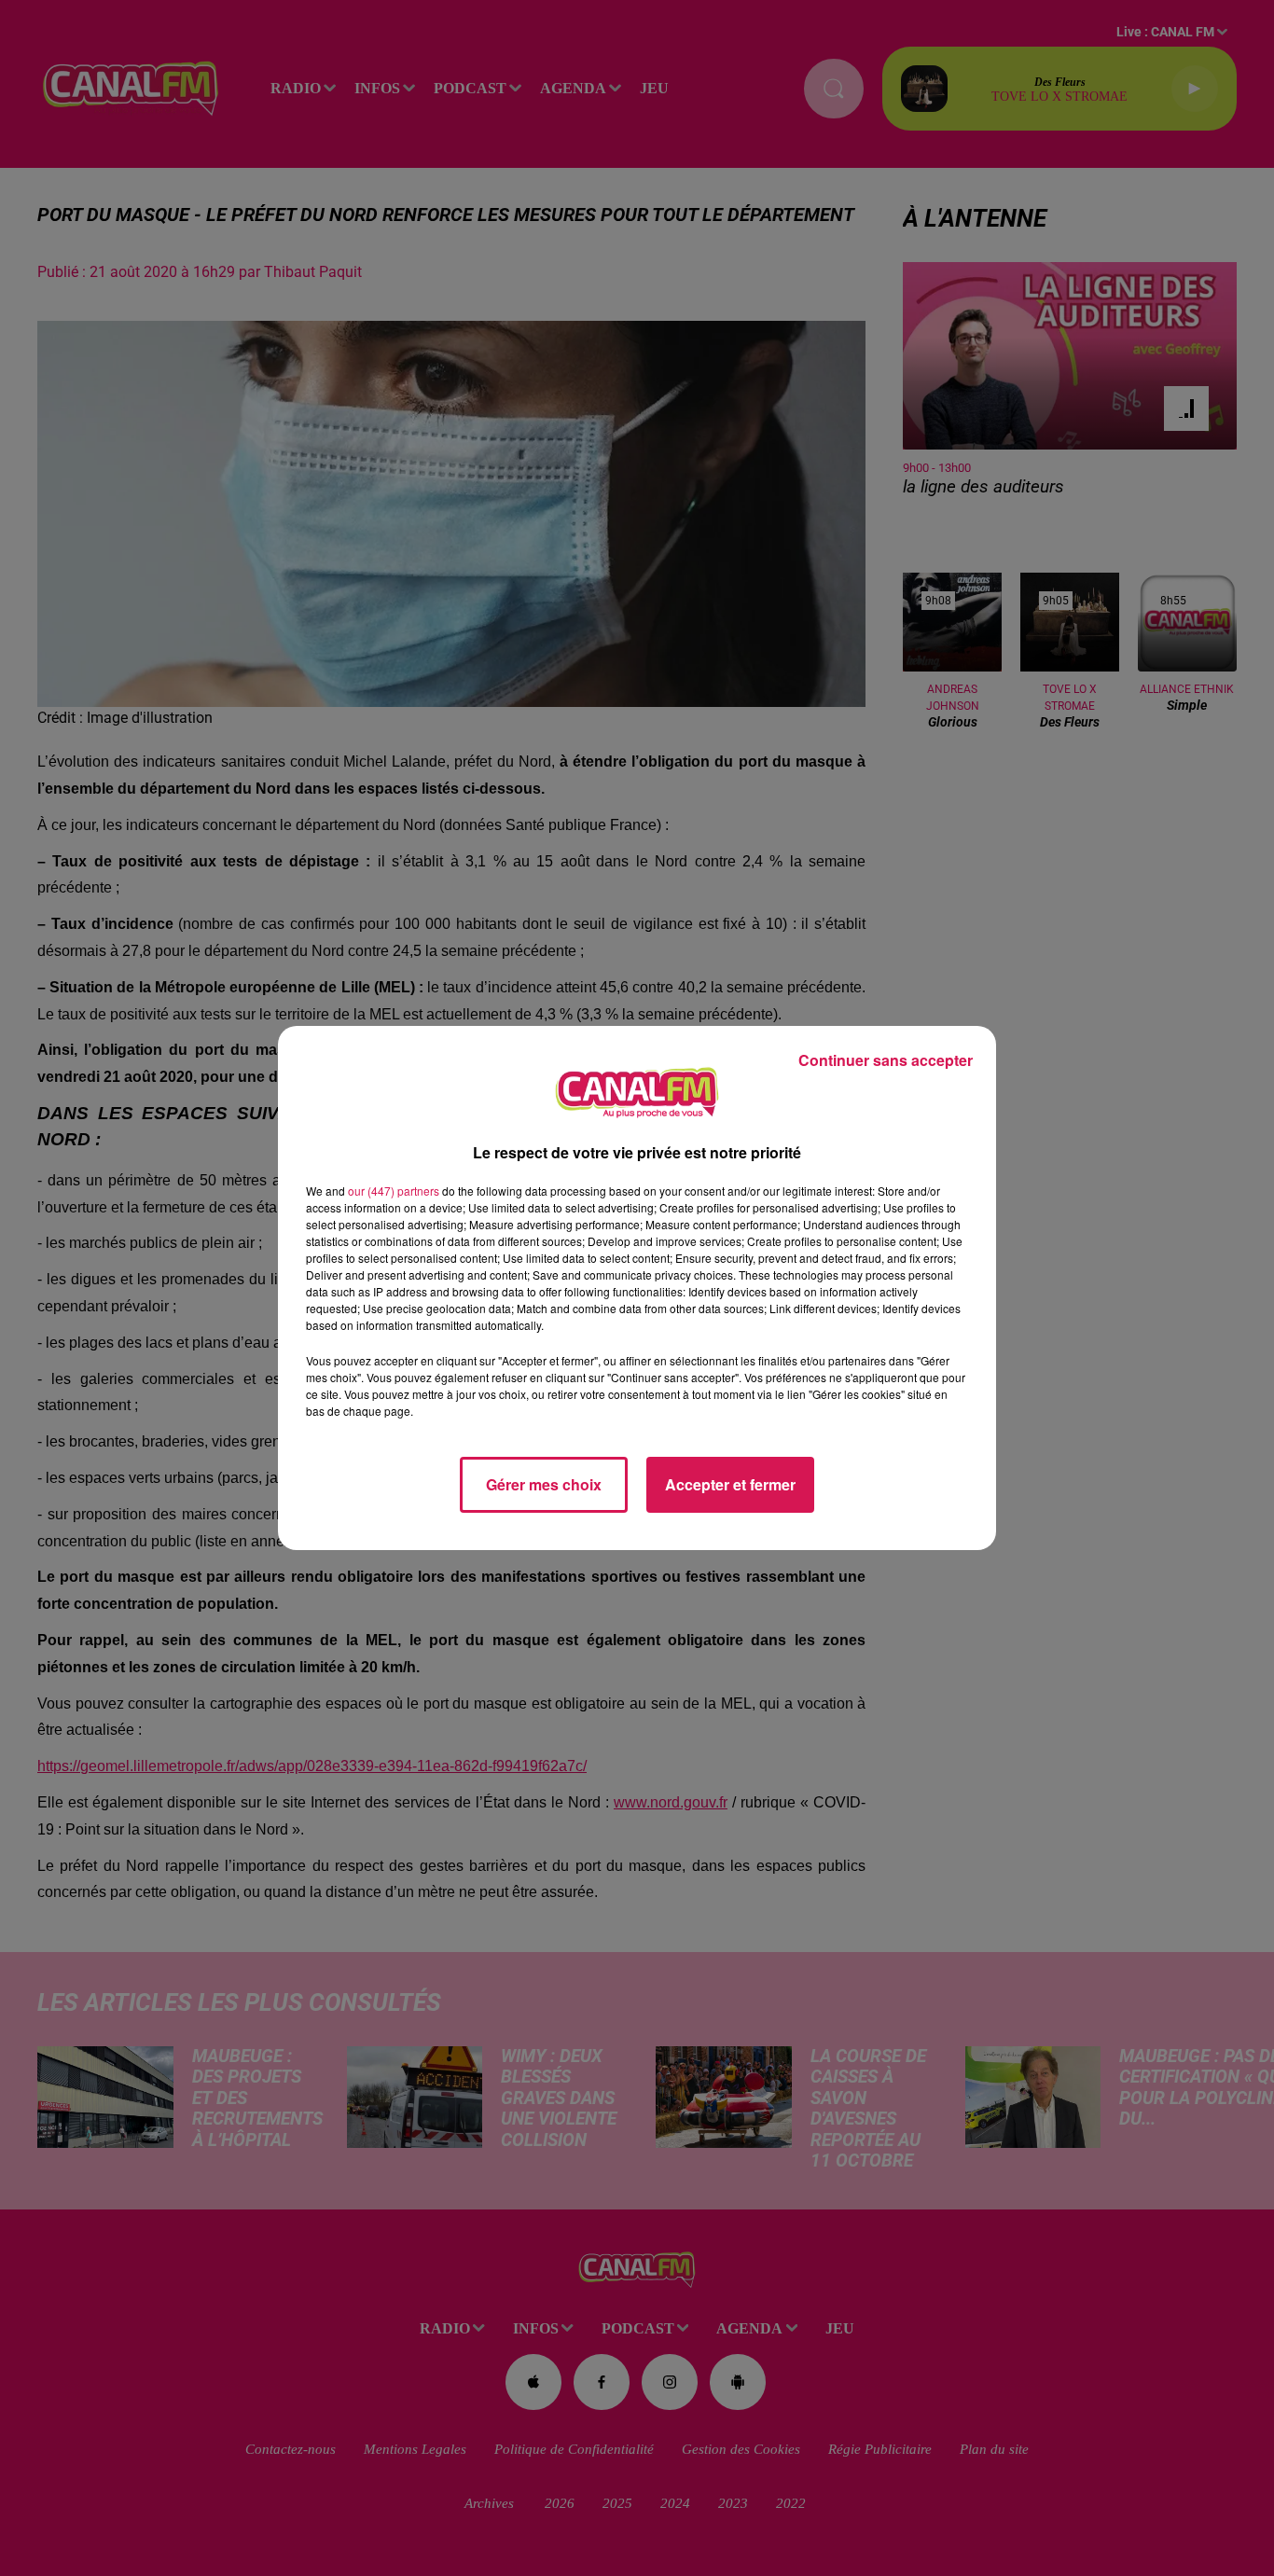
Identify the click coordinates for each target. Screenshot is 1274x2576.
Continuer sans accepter (886, 1060)
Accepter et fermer (730, 1484)
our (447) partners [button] (394, 1191)
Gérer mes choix (544, 1484)
